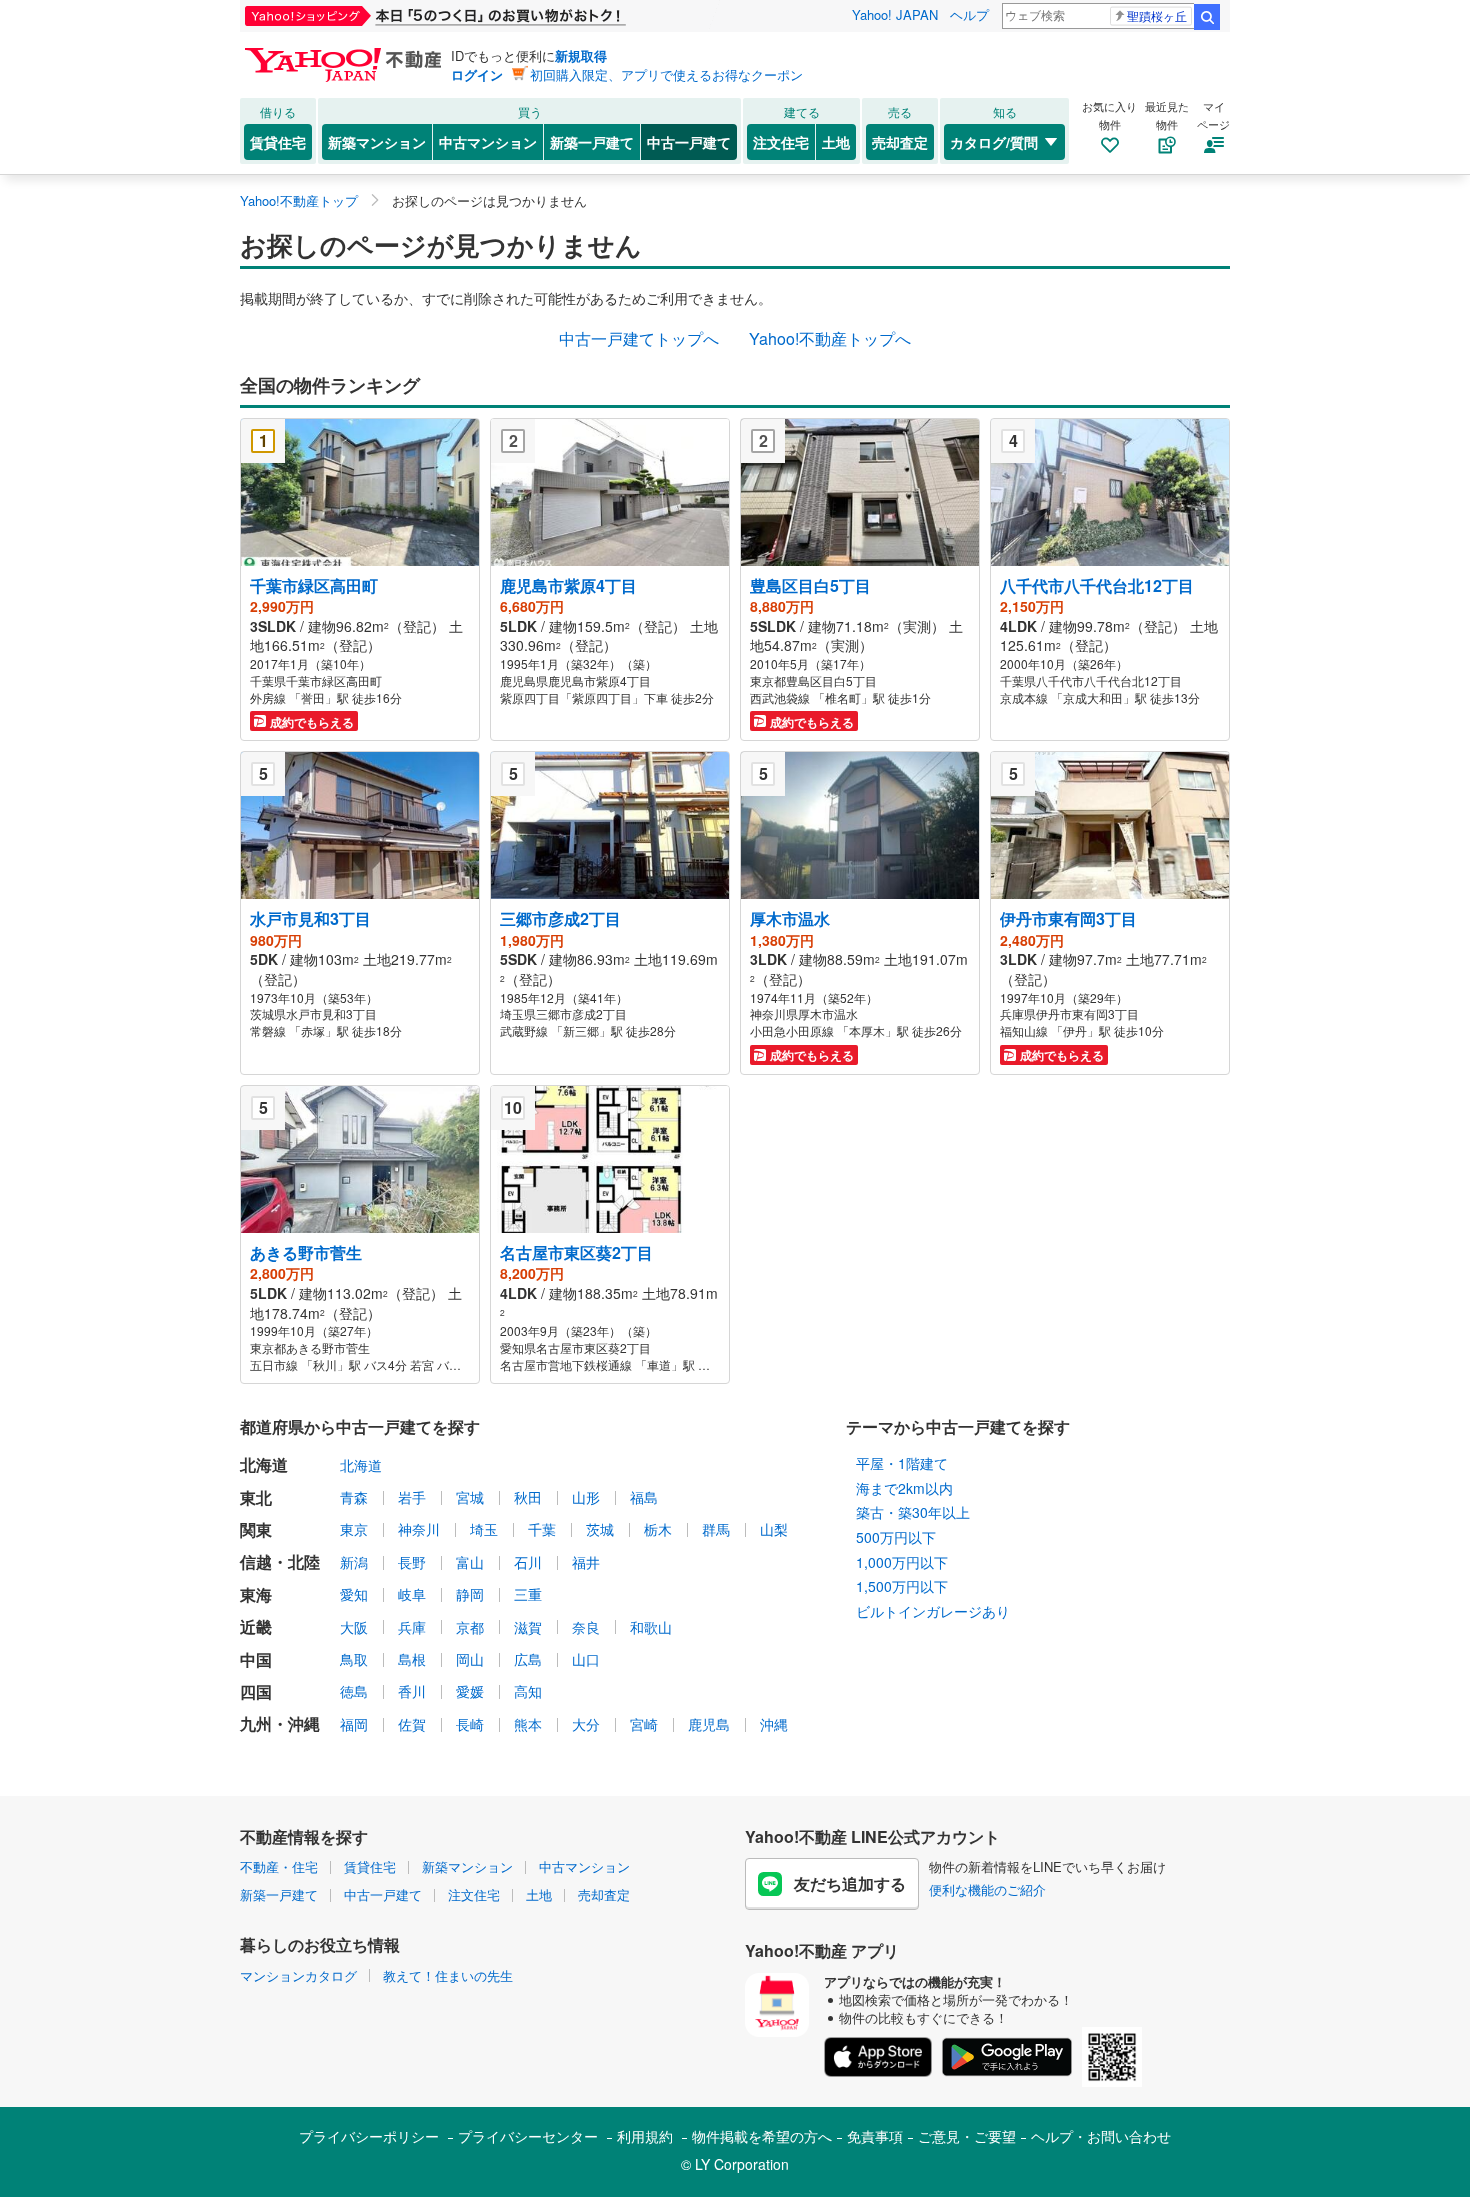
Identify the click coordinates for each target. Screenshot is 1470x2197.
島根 (412, 1659)
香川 (412, 1691)
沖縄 (774, 1724)
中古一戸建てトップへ (639, 338)
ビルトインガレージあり (933, 1611)
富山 (470, 1562)
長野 (412, 1562)
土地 (836, 142)
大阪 (354, 1627)
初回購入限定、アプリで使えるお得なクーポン (666, 74)
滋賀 (528, 1627)
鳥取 (354, 1659)
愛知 (354, 1594)
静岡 (470, 1594)
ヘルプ (969, 14)
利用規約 (645, 2136)
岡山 (470, 1659)
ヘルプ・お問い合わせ (1101, 2136)
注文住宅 (781, 142)
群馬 (716, 1529)
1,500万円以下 (902, 1586)
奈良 (586, 1627)
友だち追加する (850, 1883)
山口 (586, 1659)
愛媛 (470, 1691)
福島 (644, 1497)
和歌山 (651, 1627)
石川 (528, 1562)
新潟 (354, 1562)
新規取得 (581, 55)
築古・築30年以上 (913, 1512)
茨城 (600, 1529)
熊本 (528, 1724)
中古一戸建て (689, 142)
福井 (586, 1562)
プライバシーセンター (528, 2136)
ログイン (477, 74)
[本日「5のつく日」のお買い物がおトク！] (480, 16)
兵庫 (412, 1627)
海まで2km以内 (904, 1488)
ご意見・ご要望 (967, 2136)
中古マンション (488, 142)
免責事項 (875, 2136)
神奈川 (419, 1529)
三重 (528, 1594)
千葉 (542, 1529)
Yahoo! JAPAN (895, 14)
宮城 (470, 1497)
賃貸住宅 (278, 142)
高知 (528, 1691)
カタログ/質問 (994, 142)
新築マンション (377, 142)
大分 (586, 1724)
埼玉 (484, 1529)
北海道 (361, 1465)
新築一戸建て (592, 142)
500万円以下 (896, 1537)
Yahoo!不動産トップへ (830, 338)
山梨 (774, 1529)
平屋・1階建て (902, 1463)
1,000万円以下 (902, 1562)
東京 (354, 1529)
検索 (1207, 17)
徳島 (354, 1691)
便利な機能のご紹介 (987, 1889)
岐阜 (412, 1594)
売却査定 (900, 142)
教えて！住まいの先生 (448, 1975)
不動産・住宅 (279, 1866)
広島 (528, 1659)
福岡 (354, 1724)
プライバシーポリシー (369, 2136)
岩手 (412, 1497)
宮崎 (644, 1724)
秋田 (528, 1497)
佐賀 (412, 1724)
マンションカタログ (298, 1975)
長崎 (470, 1724)
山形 (586, 1497)
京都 (470, 1627)
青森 (354, 1497)
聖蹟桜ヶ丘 (1157, 15)
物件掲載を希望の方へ (762, 2136)
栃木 (658, 1529)
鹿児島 (709, 1724)
